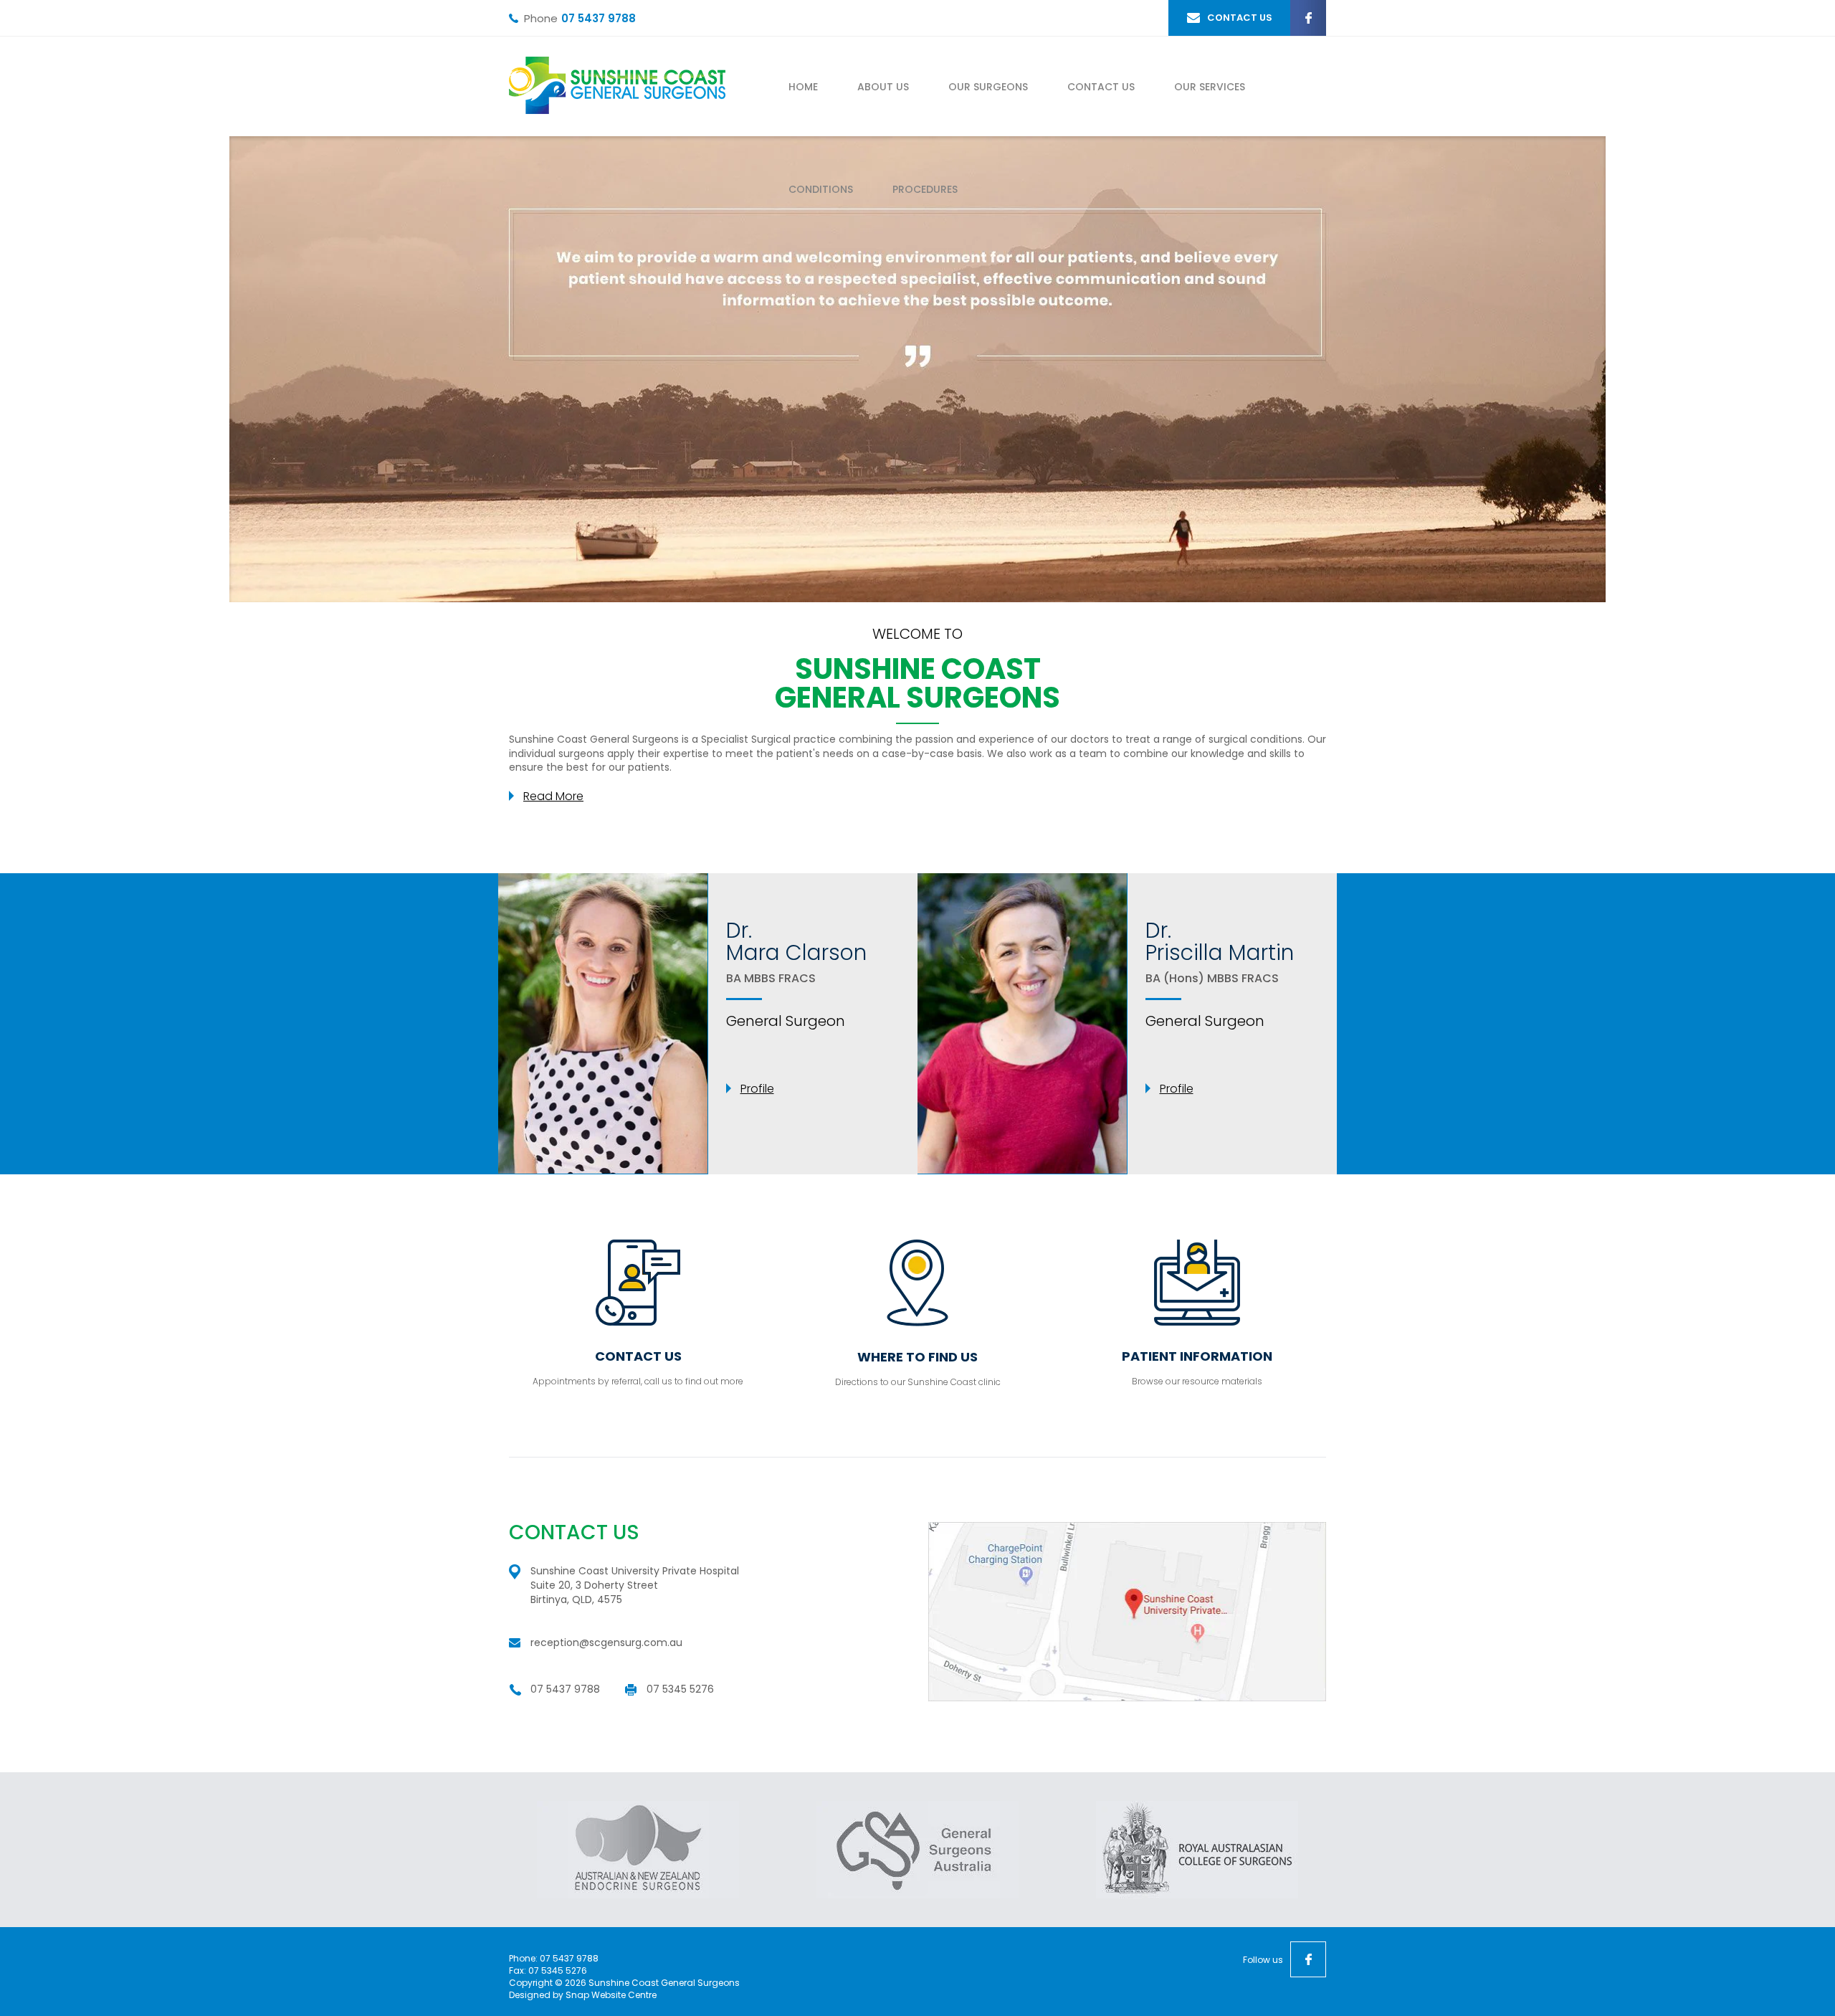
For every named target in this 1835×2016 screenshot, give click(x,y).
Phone (541, 19)
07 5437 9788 (599, 18)
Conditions (821, 189)
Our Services (1210, 87)
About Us (883, 87)
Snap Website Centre (611, 1995)
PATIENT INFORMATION (1197, 1356)
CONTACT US (1240, 18)
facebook (1308, 18)
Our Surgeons (988, 87)
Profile (757, 1089)
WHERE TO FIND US (917, 1357)
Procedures (925, 189)
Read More (553, 796)
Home (803, 87)
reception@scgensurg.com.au (606, 1642)
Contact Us (1101, 87)
